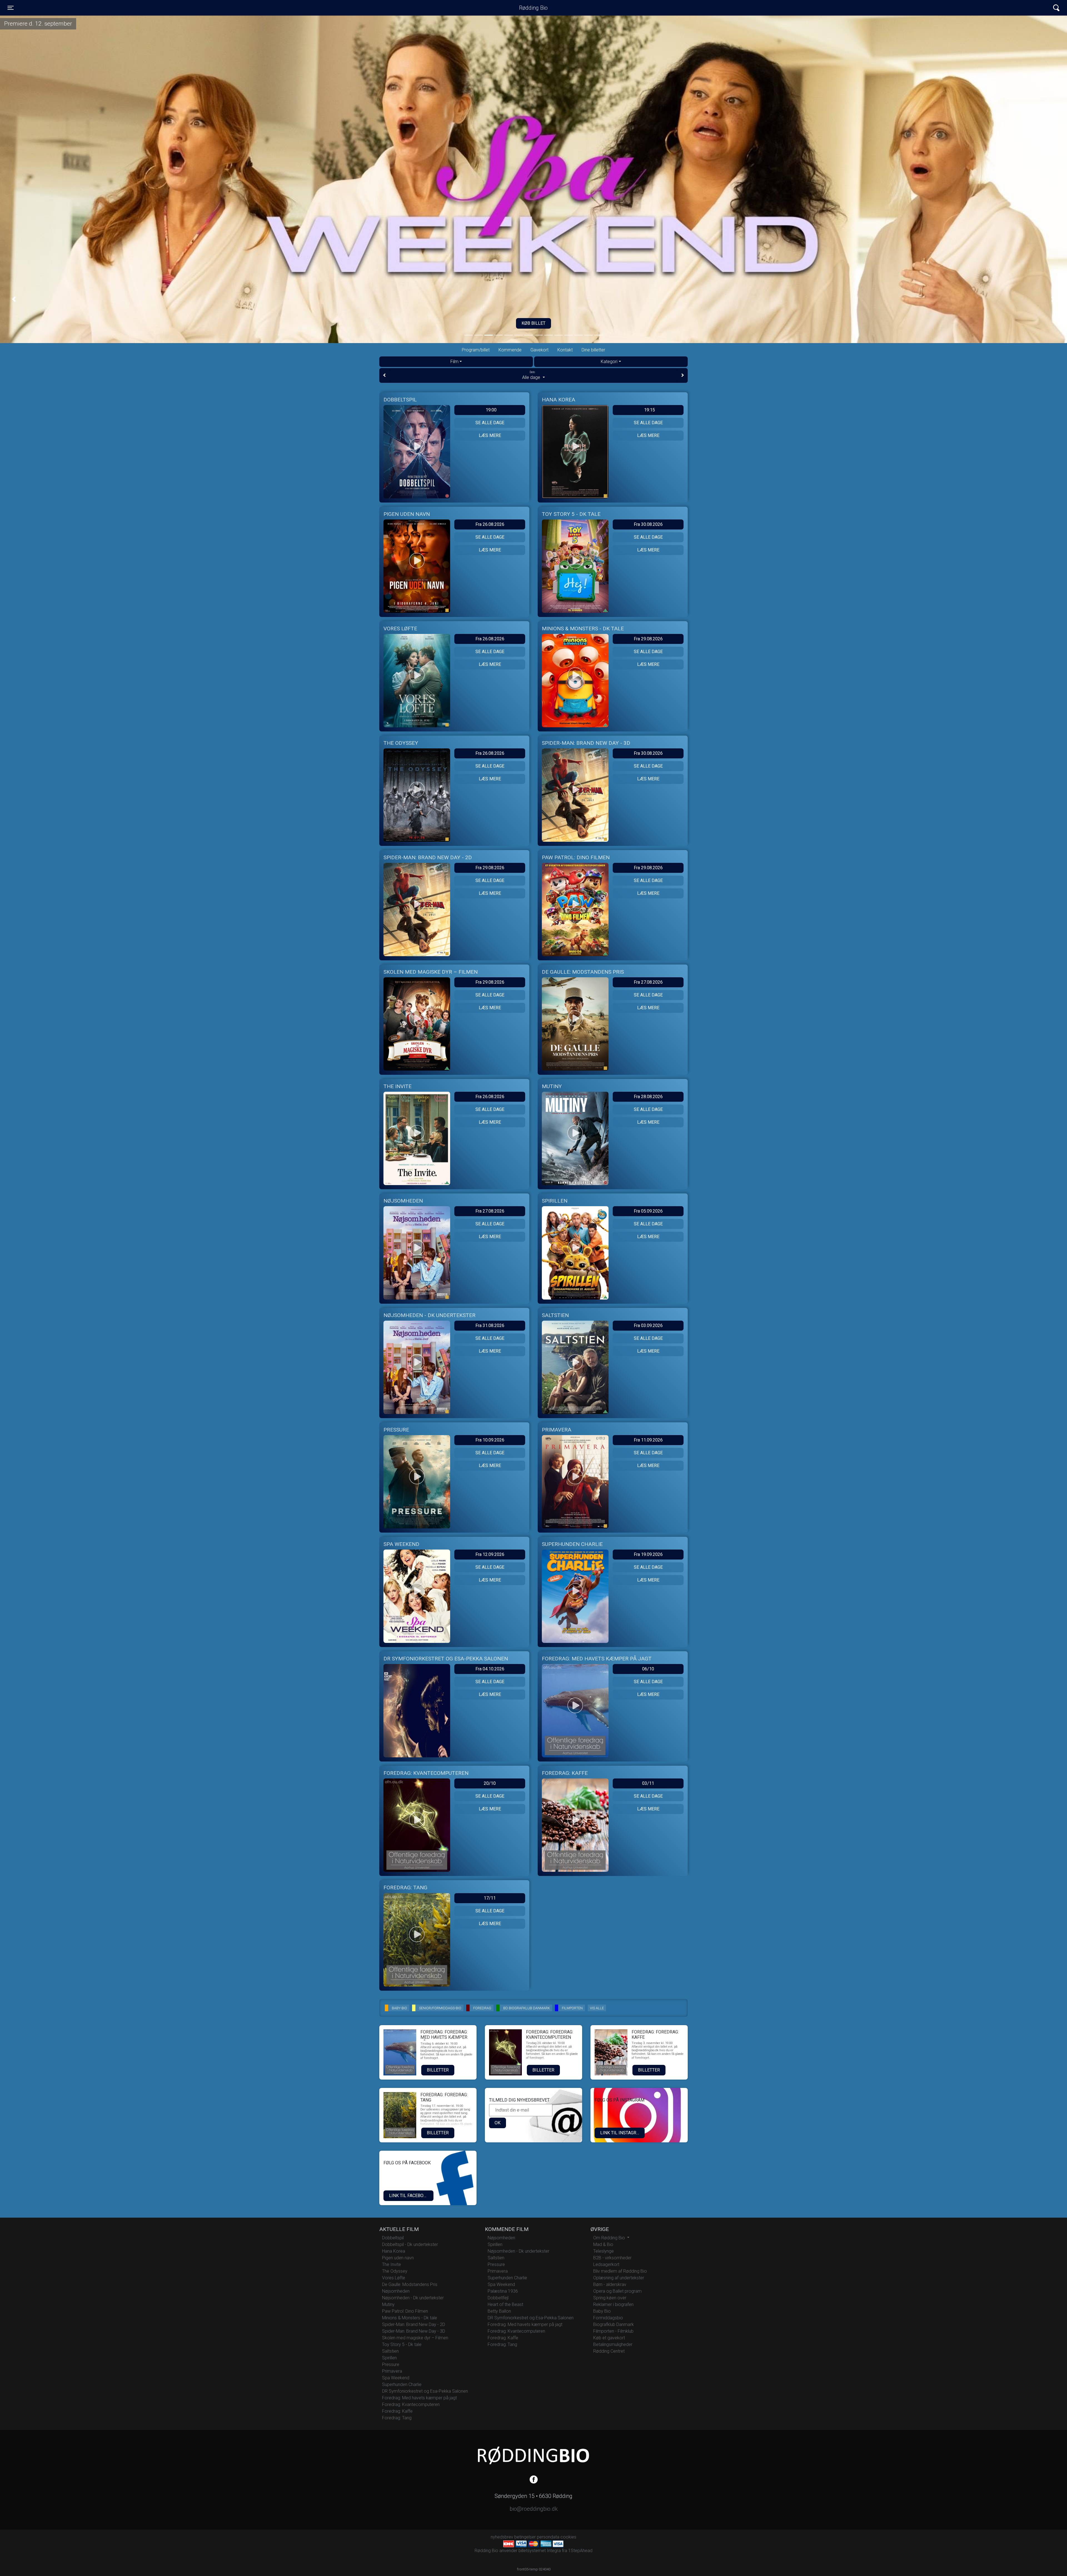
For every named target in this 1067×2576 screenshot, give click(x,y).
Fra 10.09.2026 (490, 1440)
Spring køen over (610, 2298)
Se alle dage (490, 423)
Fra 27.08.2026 (648, 982)
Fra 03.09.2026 (648, 1326)
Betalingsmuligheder (613, 2344)
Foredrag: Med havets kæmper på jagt (419, 2398)
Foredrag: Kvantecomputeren (411, 2404)
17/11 (490, 1898)
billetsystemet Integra (540, 2551)
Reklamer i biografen (613, 2304)
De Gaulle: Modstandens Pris (410, 2284)
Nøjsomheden (396, 2291)
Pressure (391, 2364)
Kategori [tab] (609, 362)
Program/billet (476, 350)
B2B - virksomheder (612, 2258)
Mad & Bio (603, 2244)
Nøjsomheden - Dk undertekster (413, 2298)
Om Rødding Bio (610, 2238)
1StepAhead (580, 2551)
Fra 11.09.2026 (648, 1440)
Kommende (510, 350)
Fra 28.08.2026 (648, 1097)
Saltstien (390, 2351)
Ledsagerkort (606, 2264)
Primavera (392, 2371)
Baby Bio (602, 2311)
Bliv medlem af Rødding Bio (620, 2271)
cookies (568, 2537)
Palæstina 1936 (503, 2291)
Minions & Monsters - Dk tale (410, 2318)
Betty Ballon (499, 2311)
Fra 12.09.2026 (490, 1554)
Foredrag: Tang (397, 2418)
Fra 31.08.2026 (490, 1326)
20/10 (490, 1783)
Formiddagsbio (608, 2318)
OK (498, 2123)
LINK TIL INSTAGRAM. (622, 2133)
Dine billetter (593, 350)
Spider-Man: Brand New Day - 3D (414, 2331)
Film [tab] (454, 362)
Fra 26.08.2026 (490, 524)
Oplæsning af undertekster (619, 2278)
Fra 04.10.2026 (490, 1669)
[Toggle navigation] (1056, 8)
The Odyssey (395, 2271)
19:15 (650, 410)
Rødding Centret (609, 2351)
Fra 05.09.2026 (648, 1211)
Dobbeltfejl (498, 2298)
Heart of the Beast (505, 2304)
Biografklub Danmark (614, 2324)
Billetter (438, 2070)
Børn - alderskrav (610, 2284)
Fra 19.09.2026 (648, 1554)
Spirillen (389, 2358)
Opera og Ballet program (617, 2291)
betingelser (525, 2537)
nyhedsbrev (502, 2537)
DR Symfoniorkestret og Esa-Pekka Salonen (425, 2391)
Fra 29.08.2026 (648, 639)
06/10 (648, 1669)
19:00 (491, 410)
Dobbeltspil (393, 2238)
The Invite (392, 2264)
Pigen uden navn (398, 2258)
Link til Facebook (409, 2196)
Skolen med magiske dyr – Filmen (415, 2338)
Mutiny (388, 2304)
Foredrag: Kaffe (397, 2411)
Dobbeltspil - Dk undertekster (410, 2244)
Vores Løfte (394, 2278)
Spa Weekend (396, 2378)
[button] (14, 299)
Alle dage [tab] (532, 375)
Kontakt (565, 350)
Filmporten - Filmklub (613, 2331)
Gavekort (539, 350)
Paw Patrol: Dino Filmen (405, 2311)
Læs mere (490, 435)
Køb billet (533, 323)
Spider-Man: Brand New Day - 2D (414, 2324)
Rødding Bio (533, 8)
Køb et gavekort (609, 2338)
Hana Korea (394, 2251)
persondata (548, 2537)
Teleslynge (604, 2251)
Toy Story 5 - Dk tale (402, 2344)
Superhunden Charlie (402, 2384)
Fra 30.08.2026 (648, 524)
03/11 (648, 1783)
